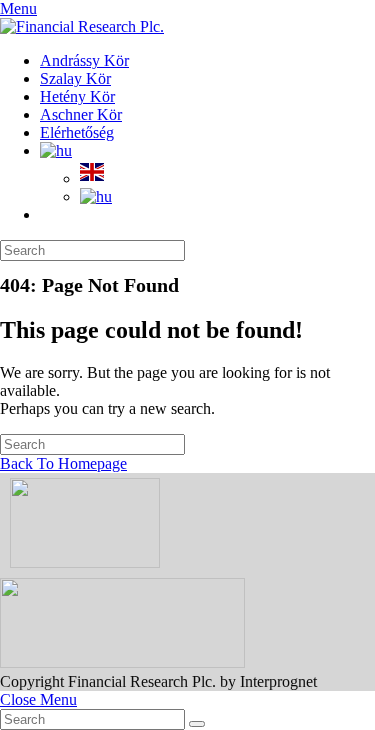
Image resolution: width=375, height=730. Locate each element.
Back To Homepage (63, 463)
